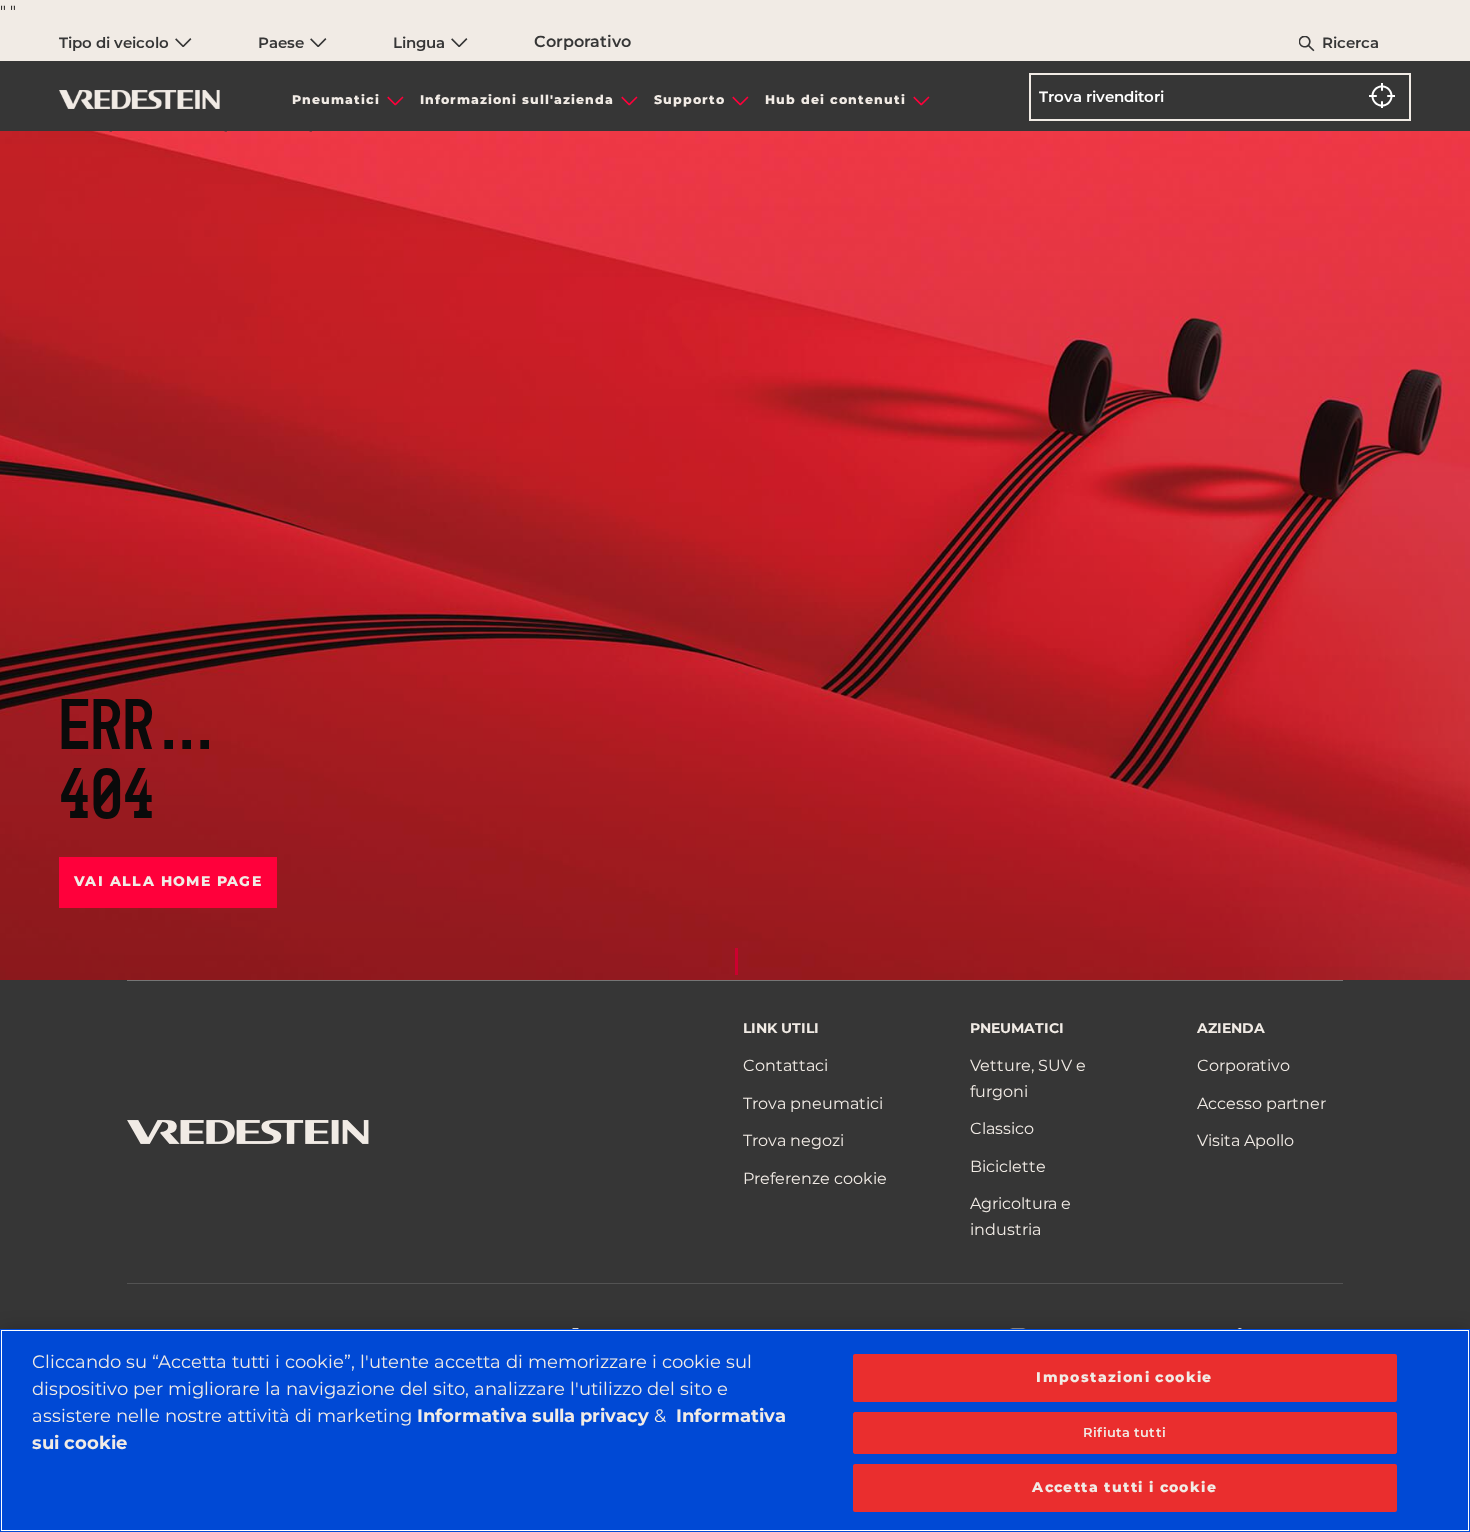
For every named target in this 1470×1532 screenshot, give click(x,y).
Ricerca (1350, 42)
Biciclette (1008, 1166)
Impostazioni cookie (1124, 1377)
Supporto (689, 99)
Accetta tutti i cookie (1124, 1487)
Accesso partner (1261, 1103)
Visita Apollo (1245, 1140)
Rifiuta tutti (1124, 1432)
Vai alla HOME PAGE (168, 881)
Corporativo (582, 41)
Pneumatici (336, 99)
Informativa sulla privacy (533, 1416)
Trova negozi (793, 1140)
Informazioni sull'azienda (517, 99)
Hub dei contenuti (835, 99)
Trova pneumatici (813, 1103)
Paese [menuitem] (283, 42)
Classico (1002, 1128)
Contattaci (785, 1065)
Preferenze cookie (815, 1178)
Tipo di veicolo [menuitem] (116, 42)
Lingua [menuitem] (421, 42)
